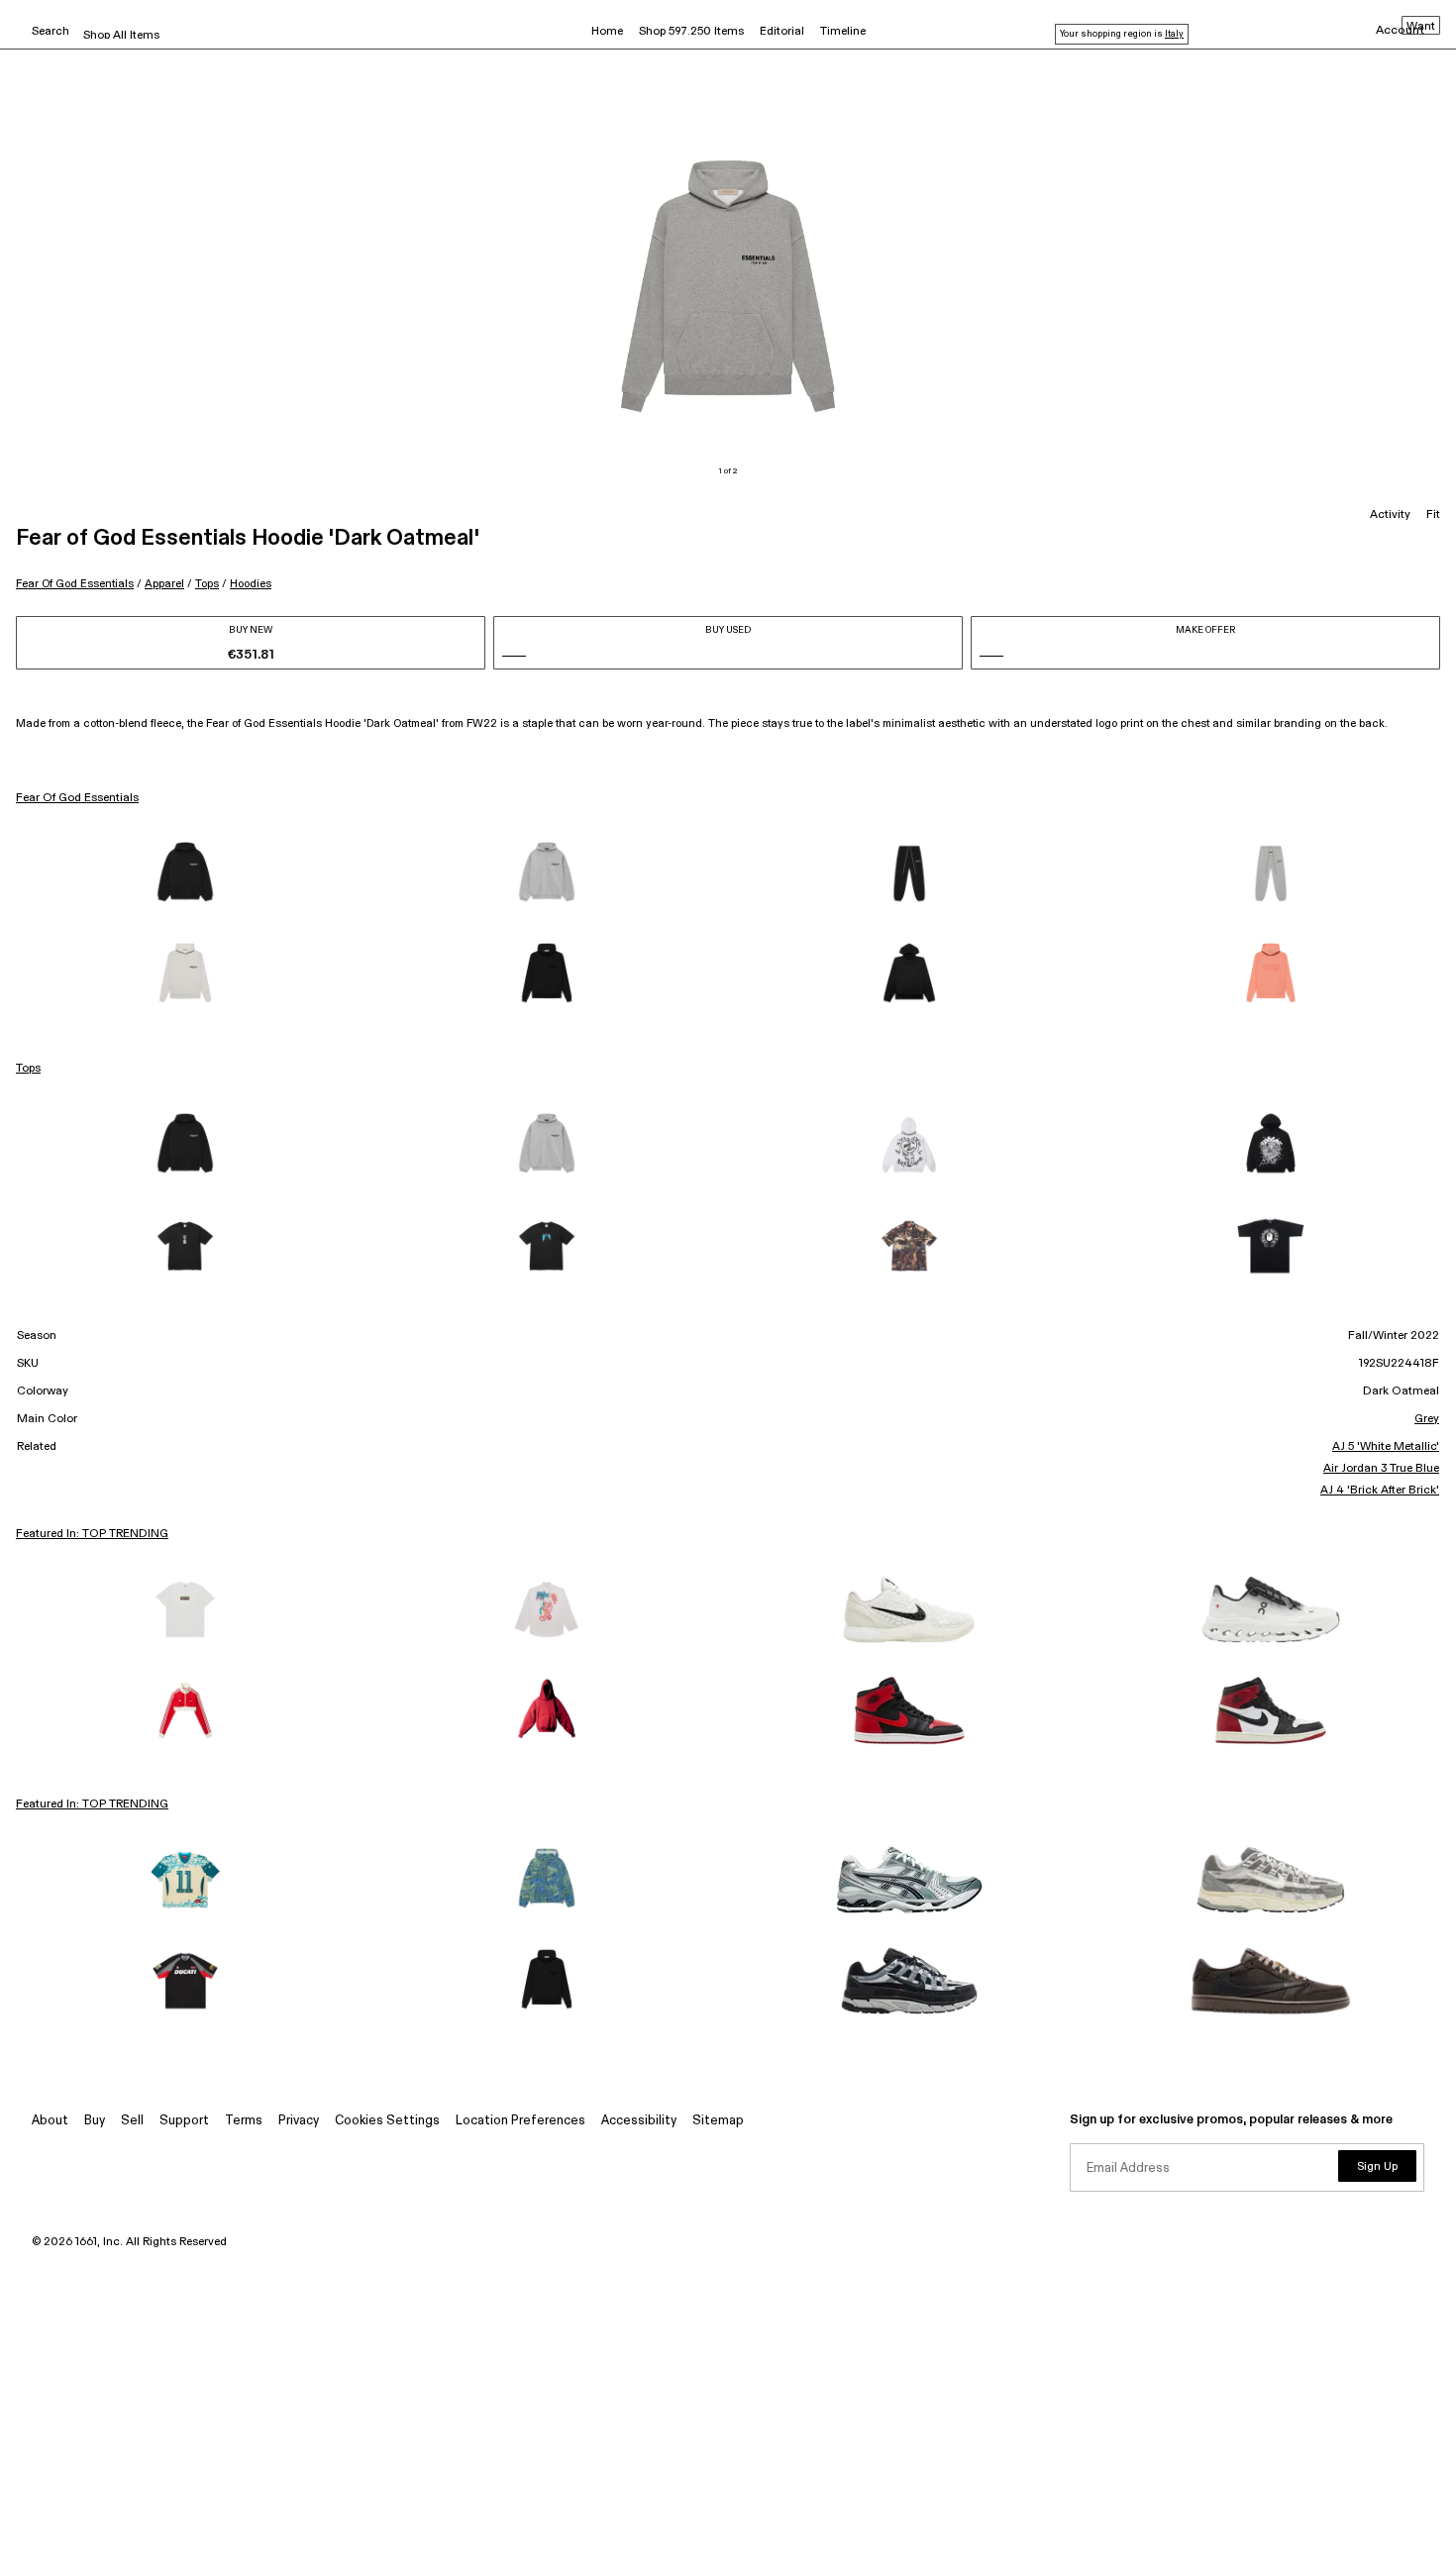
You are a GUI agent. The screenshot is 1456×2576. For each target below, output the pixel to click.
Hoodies (251, 584)
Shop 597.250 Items (691, 32)
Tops (207, 584)
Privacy (299, 2121)
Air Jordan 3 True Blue (1381, 1469)
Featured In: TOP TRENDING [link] (92, 1534)
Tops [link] (28, 1069)
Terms (244, 2121)
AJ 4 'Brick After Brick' (1380, 1491)
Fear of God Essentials (75, 584)
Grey (1427, 1419)
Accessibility (639, 2121)
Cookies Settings (387, 2121)
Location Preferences (520, 2121)
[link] (185, 874)
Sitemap (718, 2121)
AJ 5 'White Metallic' (1386, 1447)
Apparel (164, 584)
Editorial (782, 32)
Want (1421, 27)
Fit (1433, 515)
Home (607, 32)
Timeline (843, 32)
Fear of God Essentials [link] (77, 798)
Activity (1390, 515)
